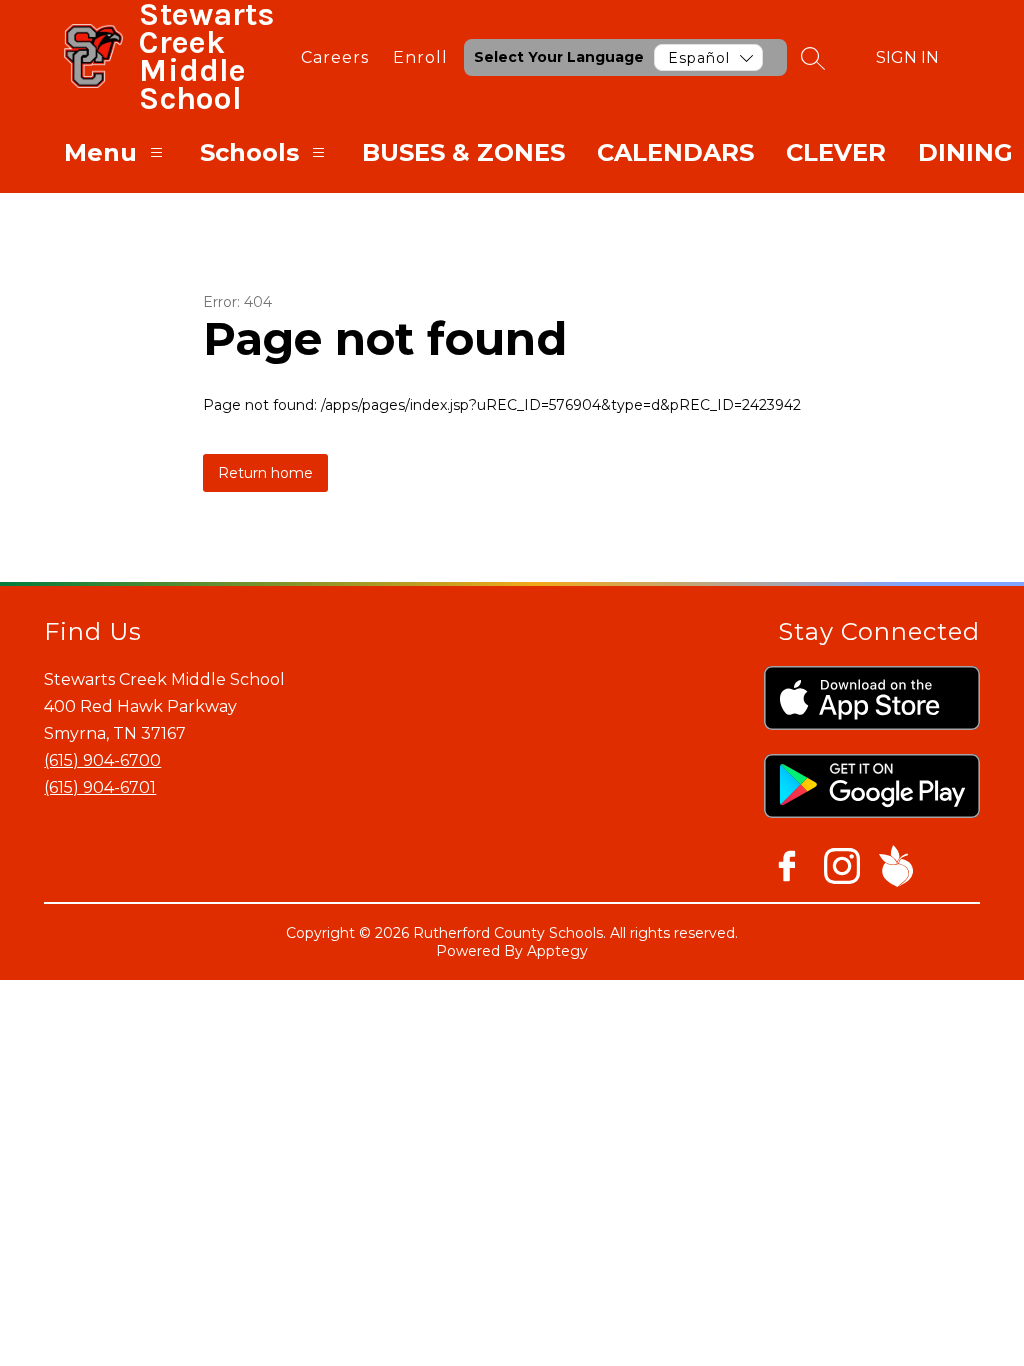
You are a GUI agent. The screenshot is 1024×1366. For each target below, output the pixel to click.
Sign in (907, 57)
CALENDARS (675, 152)
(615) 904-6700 (102, 760)
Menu (100, 152)
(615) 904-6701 (100, 787)
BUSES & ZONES (463, 152)
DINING (965, 152)
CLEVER (836, 152)
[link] (335, 57)
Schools (249, 152)
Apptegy (557, 951)
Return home (265, 473)
